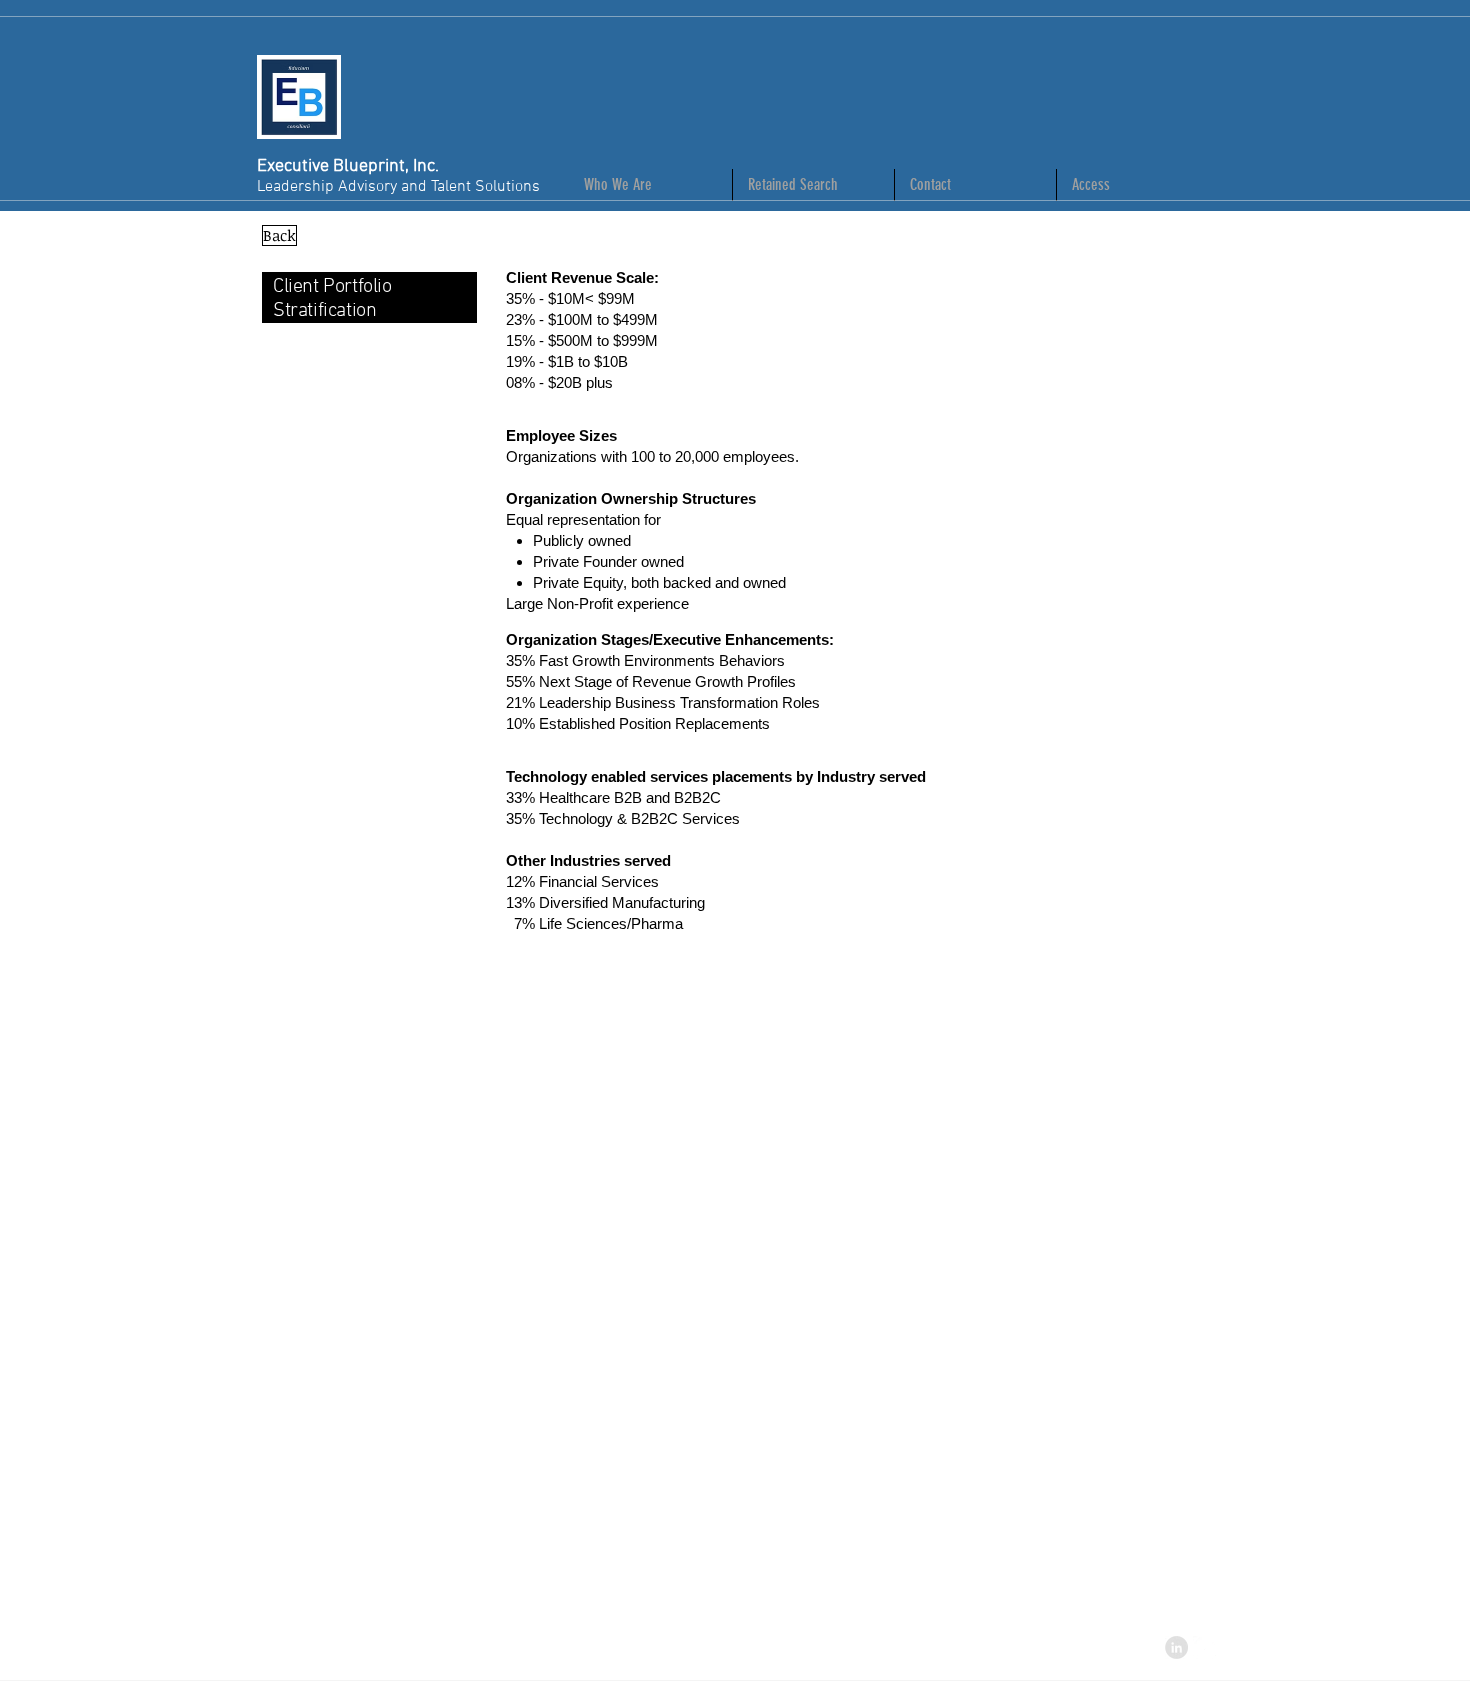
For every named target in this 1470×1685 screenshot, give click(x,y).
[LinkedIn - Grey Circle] (1176, 1647)
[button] (1137, 185)
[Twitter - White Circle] (1204, 1647)
